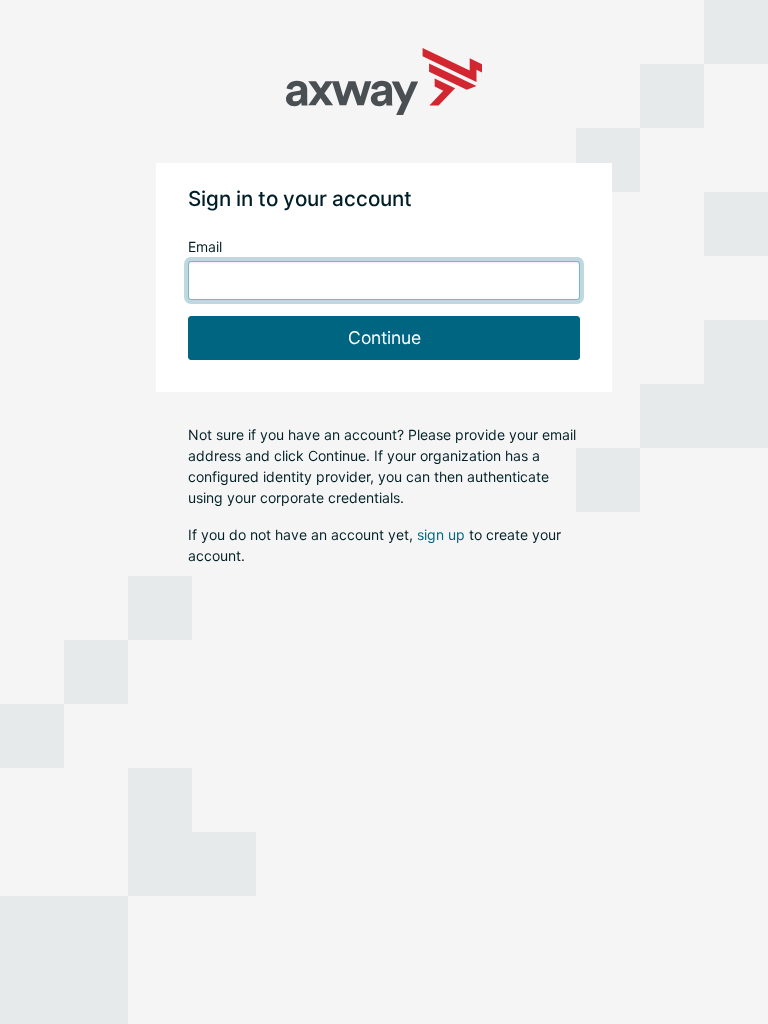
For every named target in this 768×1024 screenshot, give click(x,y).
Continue (384, 337)
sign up (441, 534)
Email (205, 246)
